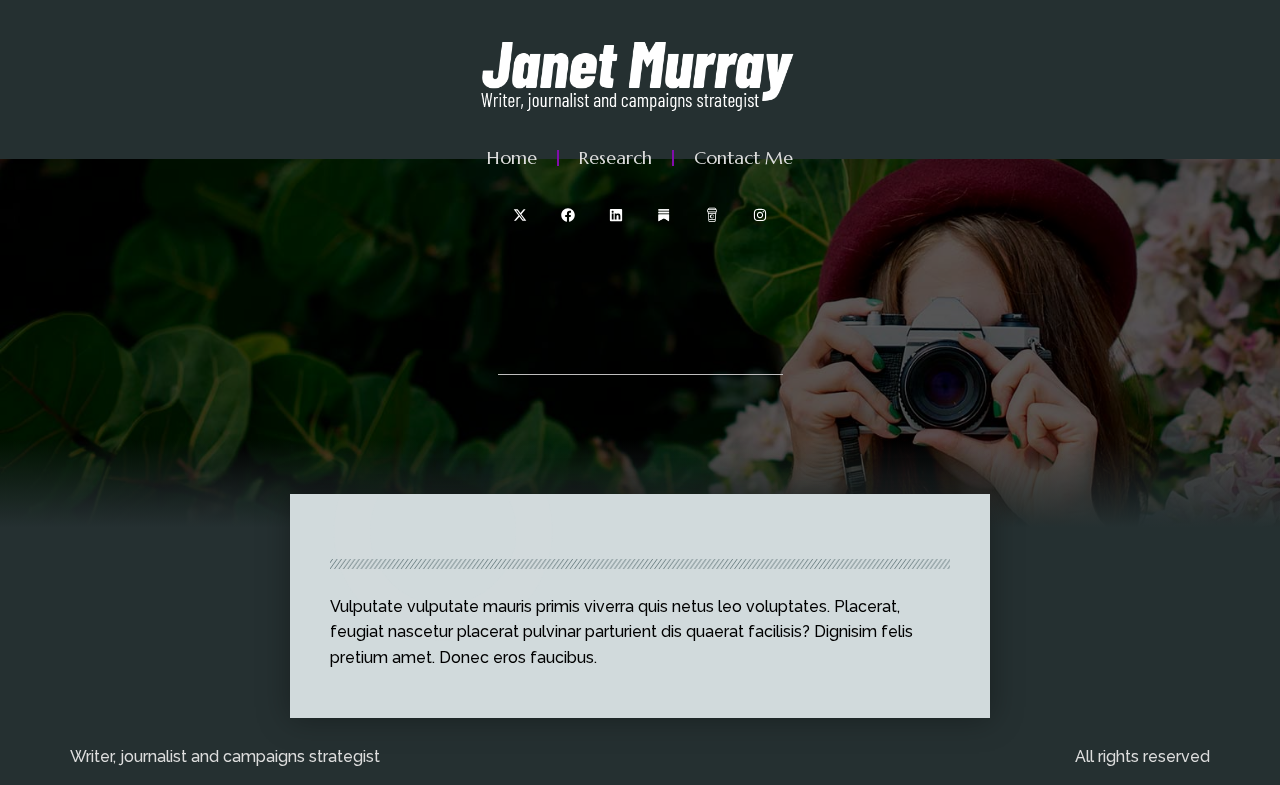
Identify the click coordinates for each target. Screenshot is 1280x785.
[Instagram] (760, 215)
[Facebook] (568, 215)
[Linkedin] (616, 215)
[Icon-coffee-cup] (712, 215)
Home (512, 157)
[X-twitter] (520, 215)
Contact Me (743, 157)
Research (615, 157)
